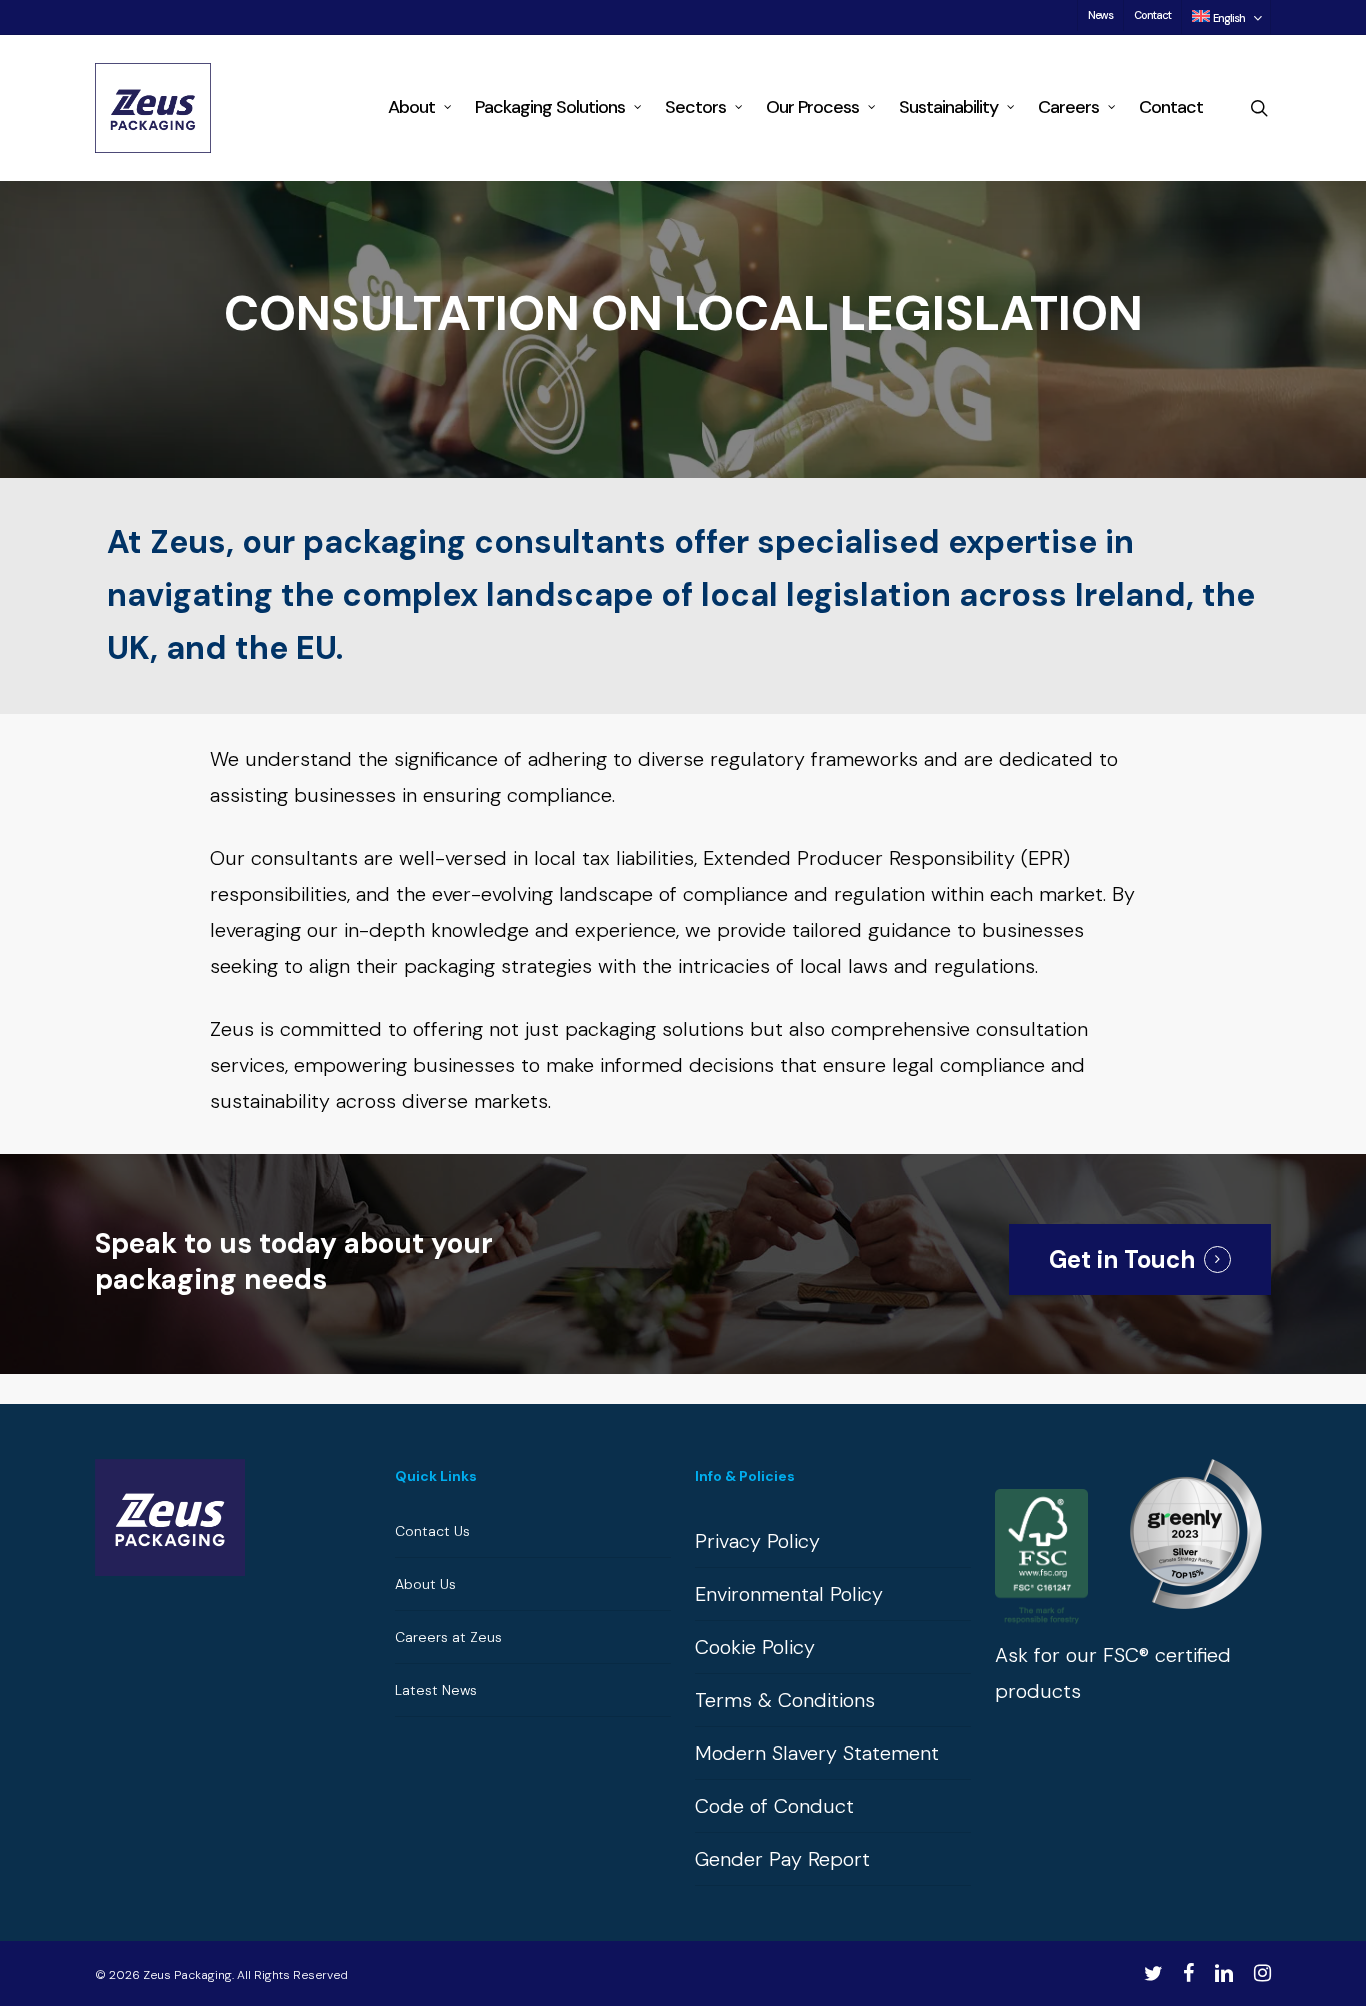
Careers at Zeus (448, 1637)
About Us (425, 1584)
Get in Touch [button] (1122, 1259)
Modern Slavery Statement (817, 1753)
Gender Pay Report (782, 1859)
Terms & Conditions (785, 1700)
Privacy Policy (757, 1541)
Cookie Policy (755, 1647)
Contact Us (432, 1531)
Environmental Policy (789, 1594)
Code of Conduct (774, 1806)
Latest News (436, 1690)
